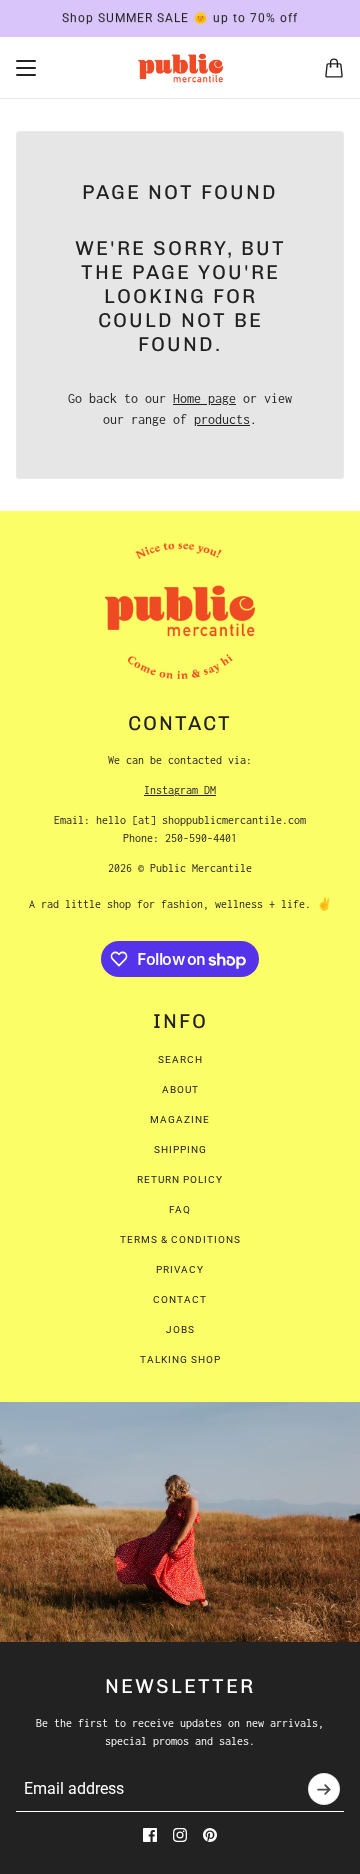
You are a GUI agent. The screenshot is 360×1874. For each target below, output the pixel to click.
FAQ (180, 1209)
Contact (180, 1299)
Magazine (180, 1119)
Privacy (180, 1269)
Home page (204, 398)
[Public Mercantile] (180, 68)
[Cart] (334, 68)
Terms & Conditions (180, 1239)
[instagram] (180, 1835)
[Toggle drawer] (26, 68)
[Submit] (324, 1789)
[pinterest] (210, 1835)
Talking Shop (180, 1359)
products (222, 419)
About (180, 1089)
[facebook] (150, 1835)
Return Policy (180, 1179)
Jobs (180, 1329)
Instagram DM (180, 790)
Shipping (180, 1149)
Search (180, 1059)
